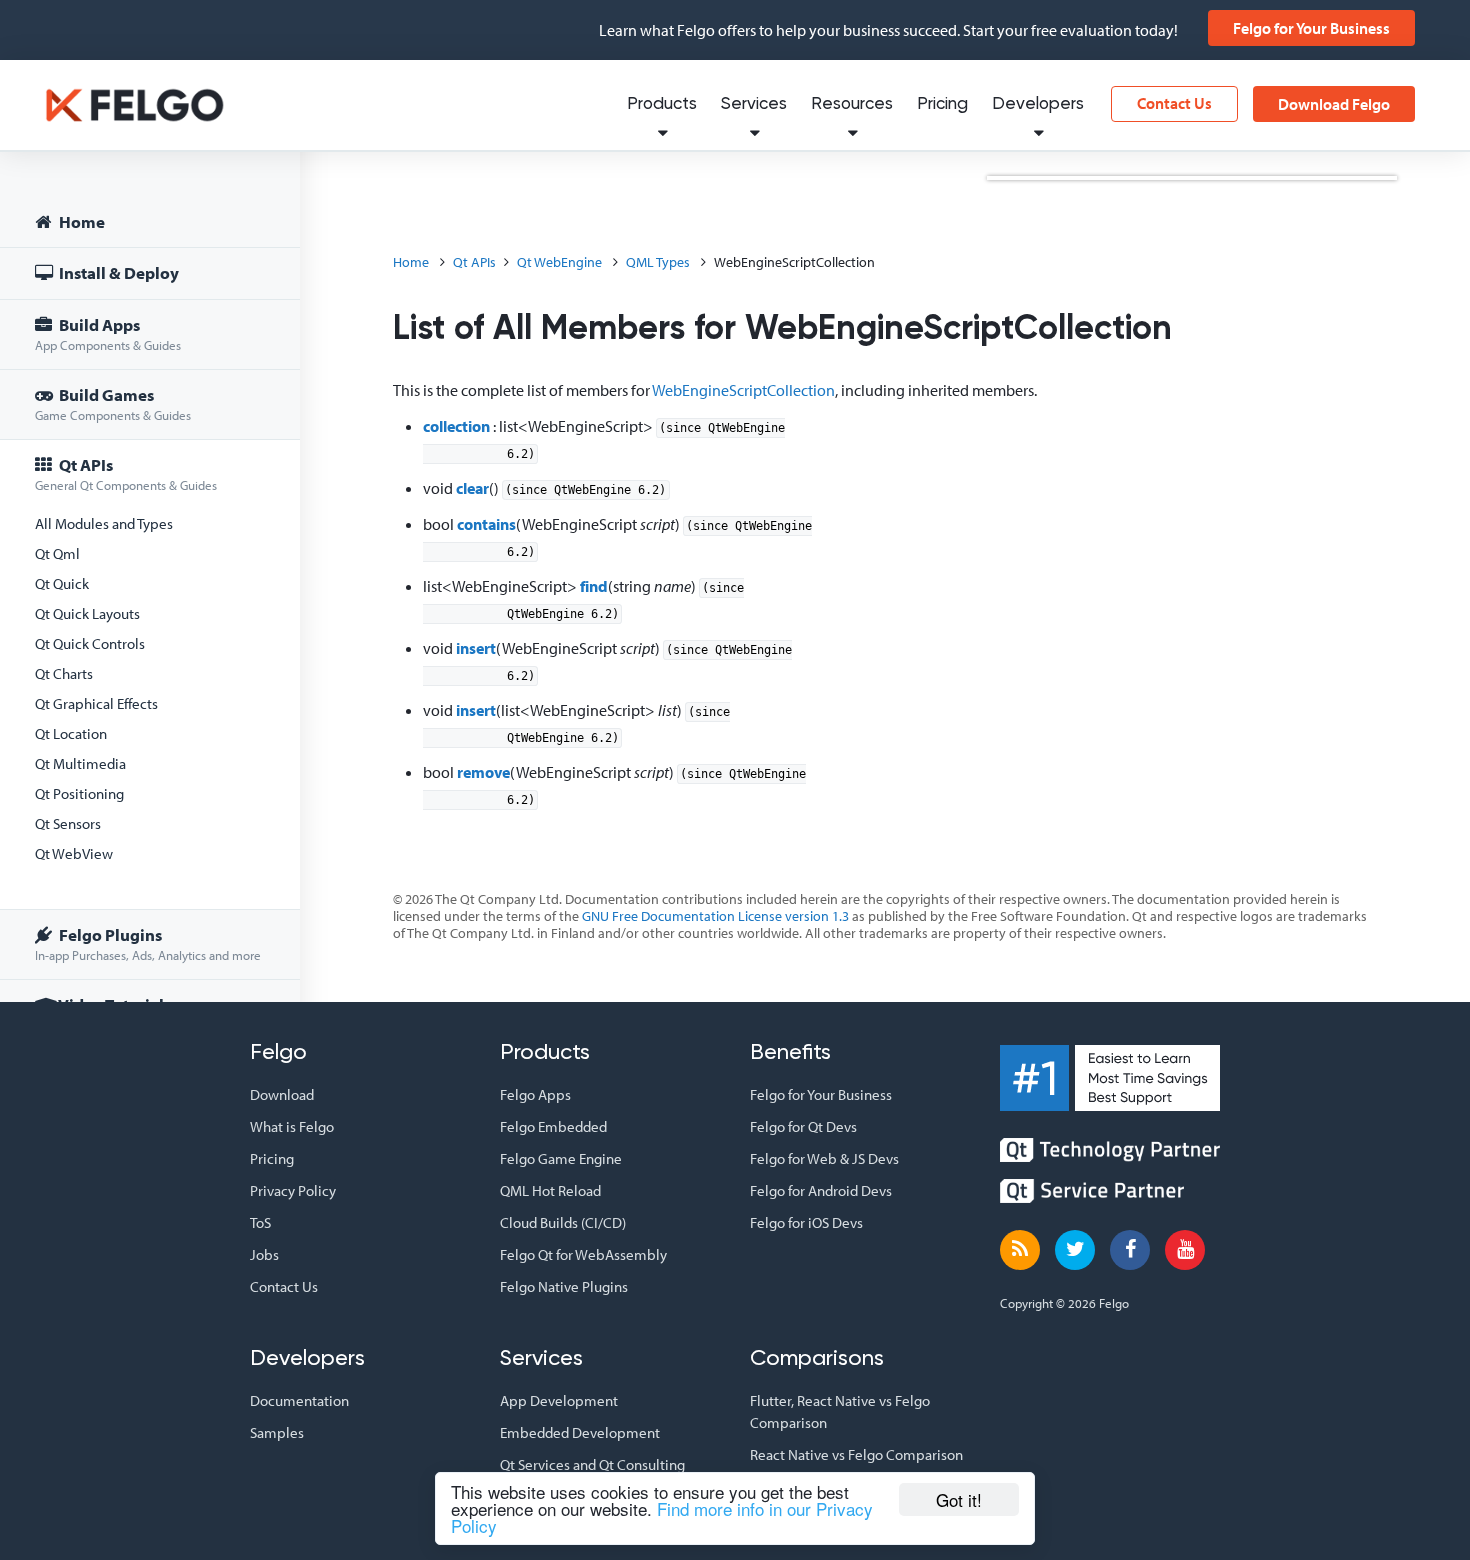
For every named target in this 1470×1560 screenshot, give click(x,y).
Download (282, 1094)
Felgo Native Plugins (564, 1286)
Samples (277, 1432)
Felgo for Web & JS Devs (824, 1158)
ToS (260, 1222)
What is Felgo (292, 1126)
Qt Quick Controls (90, 643)
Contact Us (1174, 103)
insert (476, 648)
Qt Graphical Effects (96, 703)
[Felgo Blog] (1020, 1250)
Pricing (942, 104)
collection (456, 426)
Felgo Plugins (148, 943)
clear (472, 488)
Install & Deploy (117, 272)
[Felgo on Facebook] (1130, 1250)
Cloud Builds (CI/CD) (563, 1222)
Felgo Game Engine (561, 1158)
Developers (1038, 104)
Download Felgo (1334, 104)
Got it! (959, 1499)
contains (486, 524)
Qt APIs (126, 473)
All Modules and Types (104, 523)
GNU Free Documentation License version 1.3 (715, 916)
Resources (852, 104)
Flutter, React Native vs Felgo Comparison (840, 1411)
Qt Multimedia (80, 763)
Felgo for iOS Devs (806, 1222)
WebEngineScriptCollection (743, 390)
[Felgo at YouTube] (1185, 1250)
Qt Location (71, 733)
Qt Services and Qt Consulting (592, 1464)
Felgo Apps (535, 1094)
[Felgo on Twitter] (1075, 1250)
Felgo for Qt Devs (803, 1126)
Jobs (264, 1254)
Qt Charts (64, 673)
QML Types (658, 262)
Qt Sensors (68, 823)
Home (80, 221)
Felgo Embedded (553, 1126)
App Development (559, 1400)
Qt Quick (62, 583)
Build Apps (108, 333)
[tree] (150, 616)
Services (754, 104)
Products (662, 104)
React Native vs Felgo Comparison (856, 1454)
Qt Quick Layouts (87, 613)
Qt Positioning (79, 793)
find (594, 586)
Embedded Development (580, 1432)
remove (483, 772)
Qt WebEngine (559, 262)
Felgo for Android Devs (821, 1190)
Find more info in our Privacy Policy (662, 1517)
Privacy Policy (293, 1190)
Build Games (113, 403)
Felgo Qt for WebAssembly (583, 1254)
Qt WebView (74, 853)
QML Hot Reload (550, 1190)
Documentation (299, 1400)
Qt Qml (57, 553)
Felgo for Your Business (1311, 28)
